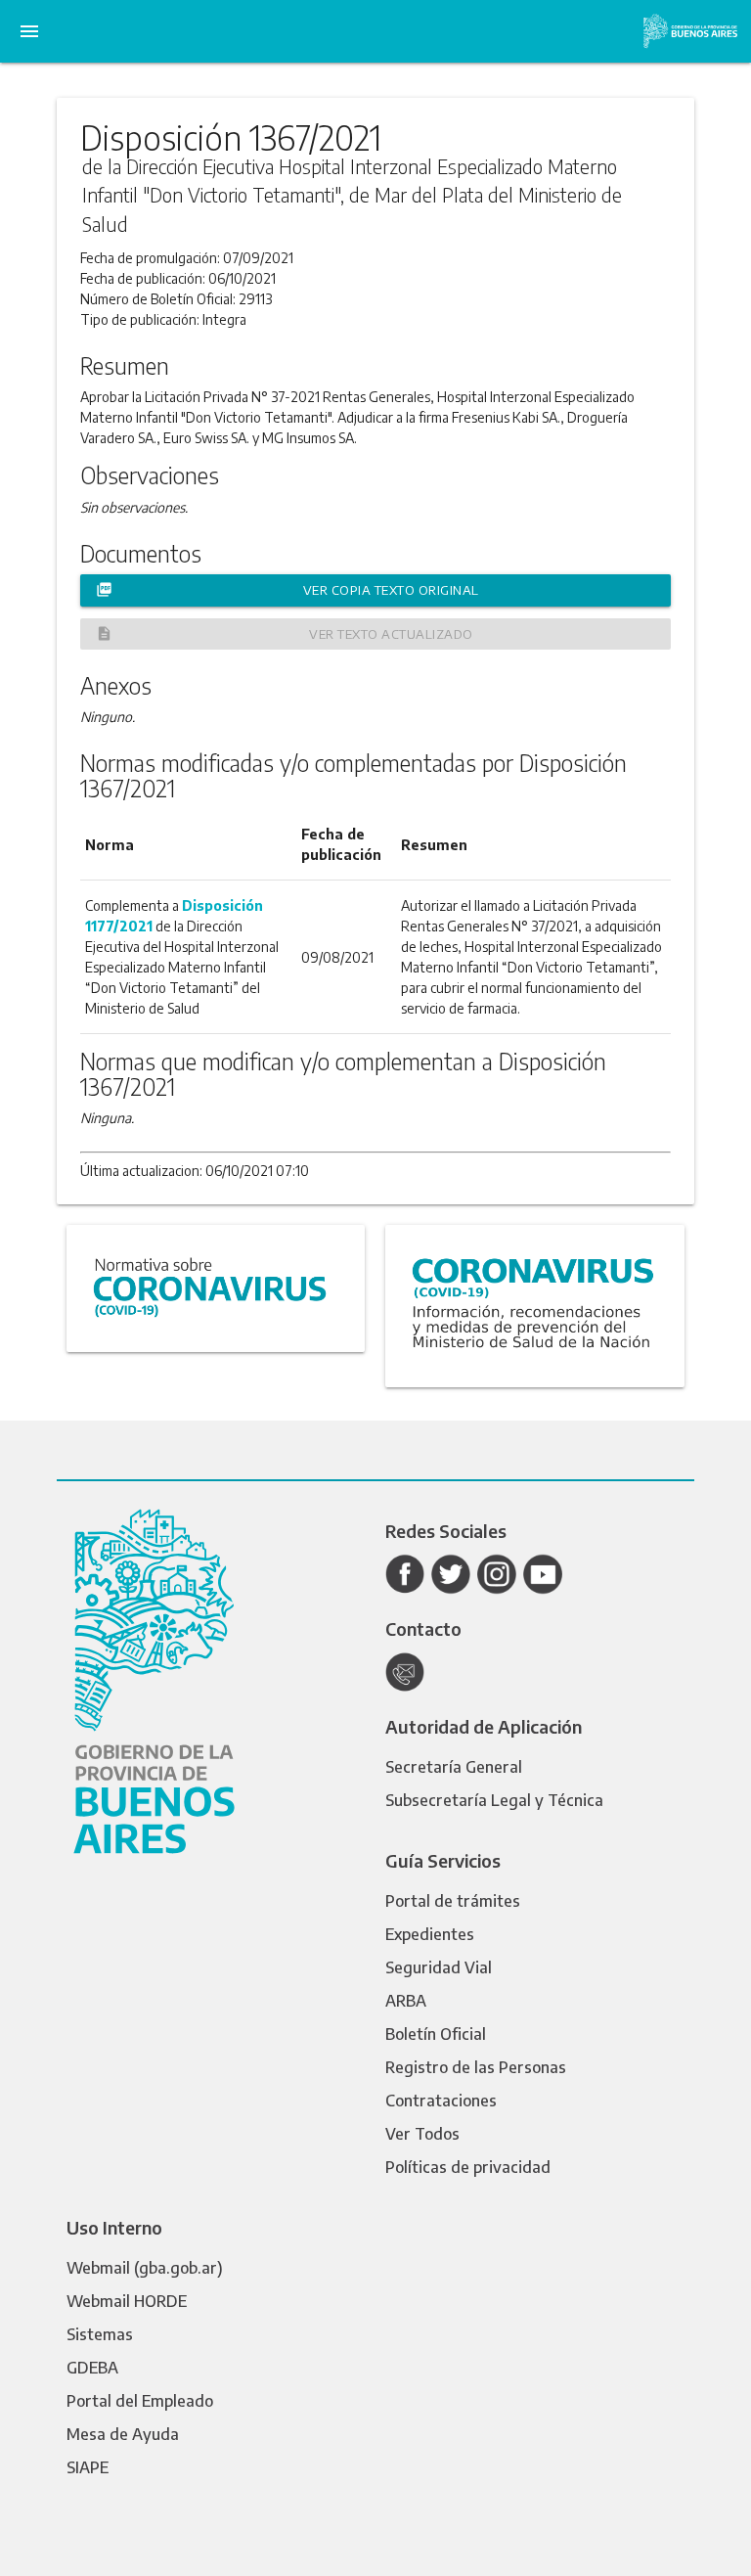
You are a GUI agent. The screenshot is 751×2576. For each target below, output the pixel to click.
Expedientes (430, 1934)
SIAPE (88, 2467)
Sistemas (100, 2334)
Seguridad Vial (439, 1967)
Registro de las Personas (476, 2067)
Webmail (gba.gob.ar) (145, 2268)
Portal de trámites (453, 1901)
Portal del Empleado (140, 2401)
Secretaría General (454, 1767)
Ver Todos (422, 2134)
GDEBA (92, 2368)
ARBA (406, 2001)
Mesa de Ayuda (123, 2434)
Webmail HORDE (127, 2301)
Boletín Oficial (436, 2034)
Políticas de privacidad (468, 2167)
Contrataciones (441, 2101)
